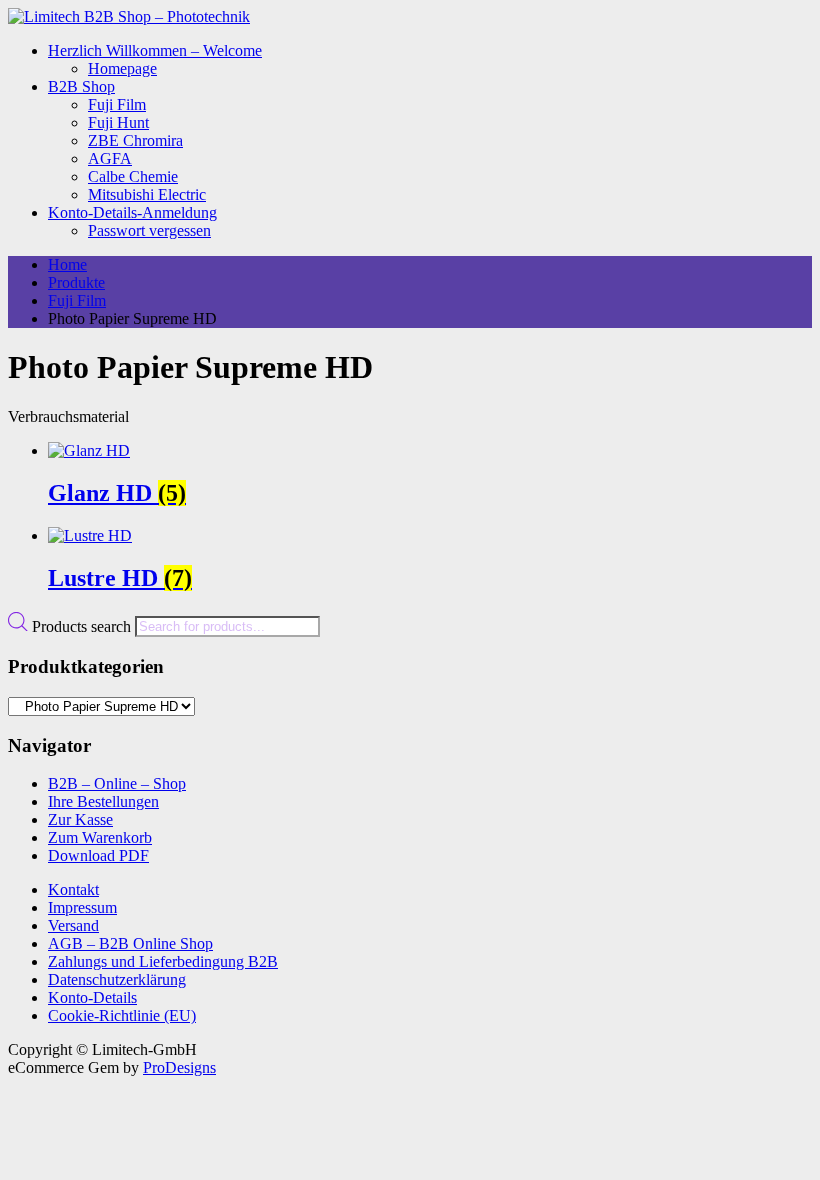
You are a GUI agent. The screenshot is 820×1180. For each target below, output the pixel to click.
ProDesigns (179, 1067)
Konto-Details (92, 997)
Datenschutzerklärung (117, 979)
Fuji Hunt (118, 122)
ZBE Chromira (135, 140)
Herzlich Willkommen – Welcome (155, 50)
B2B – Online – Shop (117, 783)
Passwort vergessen (149, 230)
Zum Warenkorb (100, 837)
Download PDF (98, 855)
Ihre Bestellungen (103, 801)
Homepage (122, 68)
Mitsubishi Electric (147, 194)
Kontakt (73, 889)
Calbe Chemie (133, 176)
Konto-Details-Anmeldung (132, 212)
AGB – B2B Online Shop (130, 943)
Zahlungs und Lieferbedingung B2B (163, 961)
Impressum (82, 907)
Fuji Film (117, 104)
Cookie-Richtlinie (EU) (122, 1015)
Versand (73, 925)
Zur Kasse (80, 819)
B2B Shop (81, 86)
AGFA (110, 158)
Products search (83, 625)
